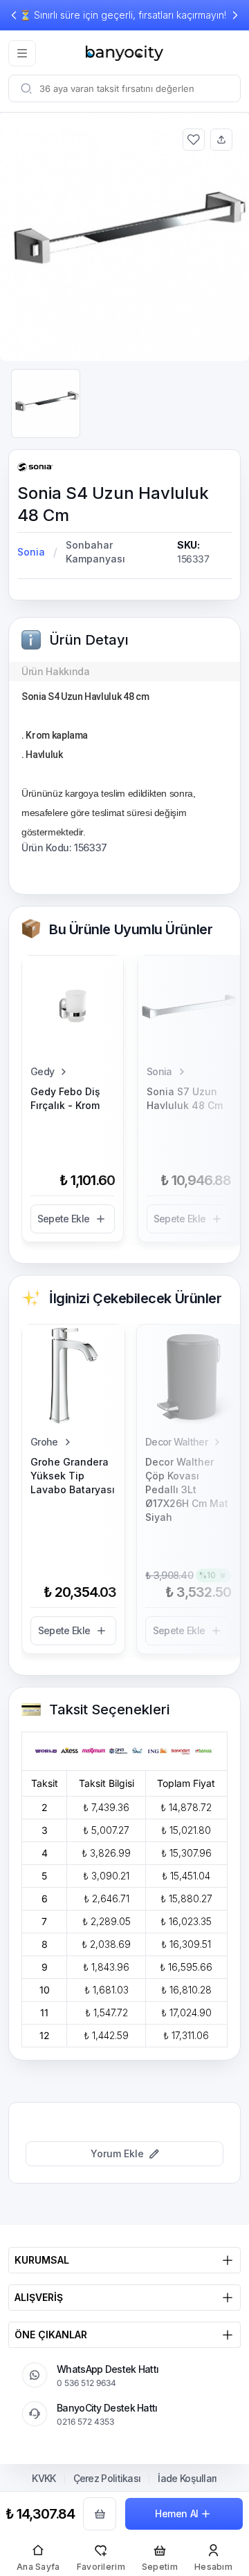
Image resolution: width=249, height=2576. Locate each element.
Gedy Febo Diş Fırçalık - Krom (65, 1098)
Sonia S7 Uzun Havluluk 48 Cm (185, 1098)
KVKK (44, 2479)
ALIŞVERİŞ (39, 2297)
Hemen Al (177, 2513)
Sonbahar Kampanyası (95, 552)
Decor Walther (176, 1442)
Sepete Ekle (63, 1219)
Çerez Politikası (107, 2479)
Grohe (44, 1442)
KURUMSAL (42, 2260)
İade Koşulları (187, 2479)
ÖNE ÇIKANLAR (51, 2334)
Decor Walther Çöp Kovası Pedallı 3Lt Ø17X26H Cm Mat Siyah (187, 1489)
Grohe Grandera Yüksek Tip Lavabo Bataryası (73, 1476)
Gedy (42, 1071)
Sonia (31, 552)
